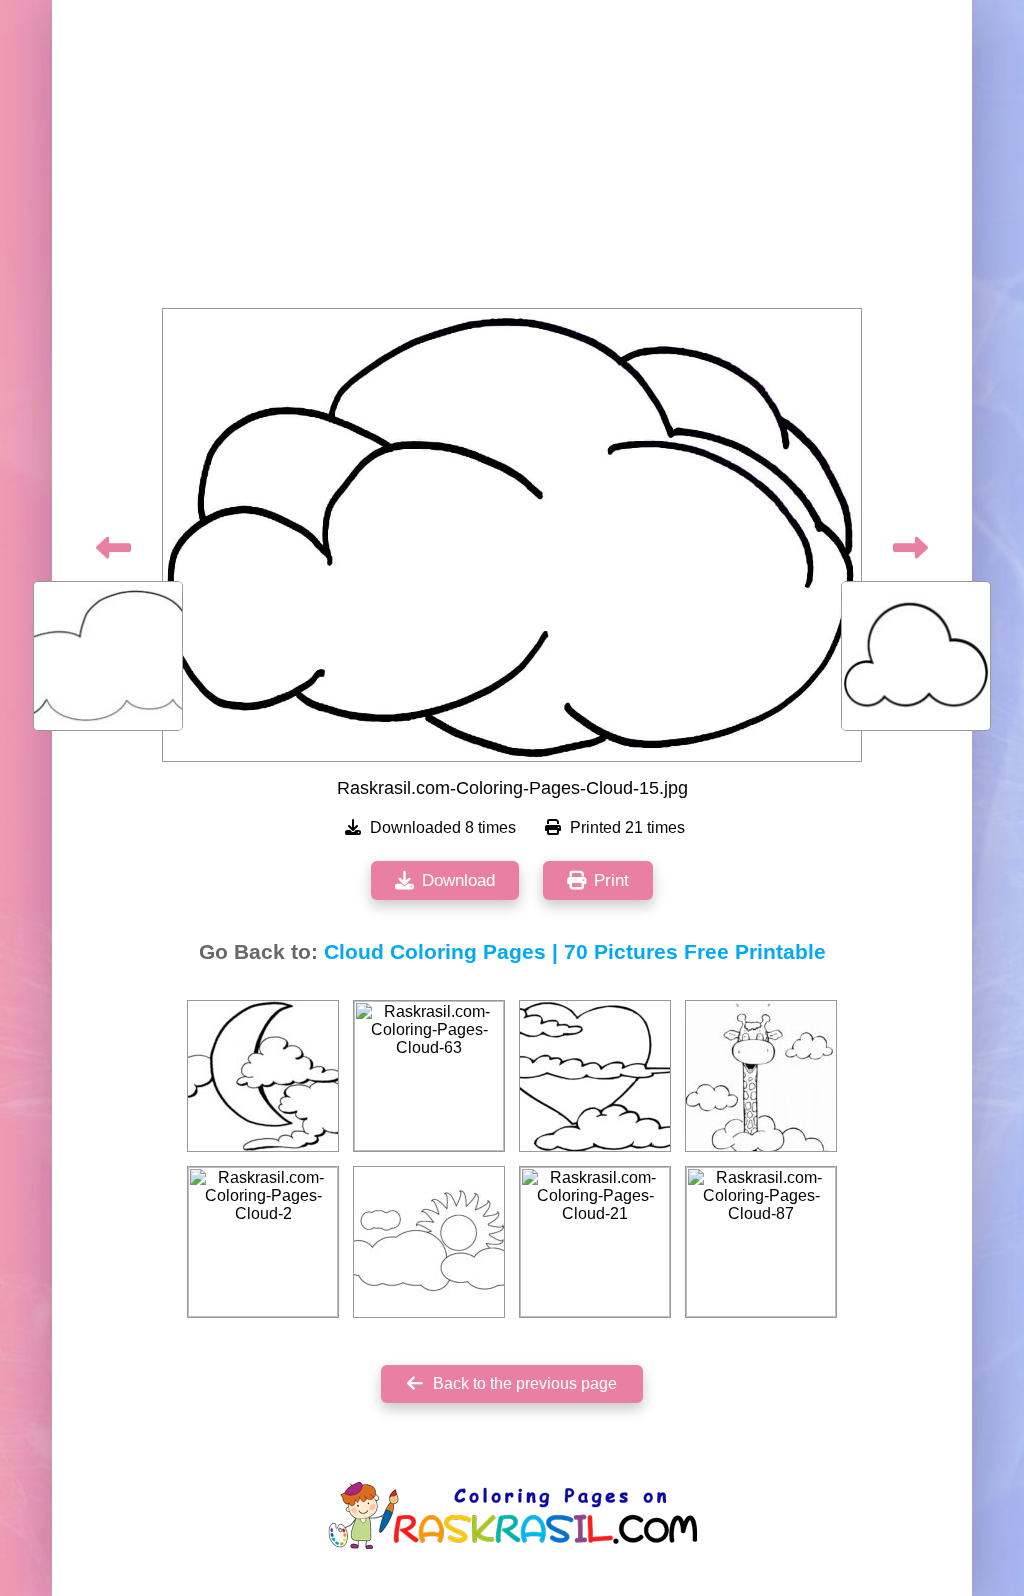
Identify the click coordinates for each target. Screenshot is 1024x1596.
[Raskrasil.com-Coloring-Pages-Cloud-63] (429, 1076)
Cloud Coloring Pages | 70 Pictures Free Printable (575, 952)
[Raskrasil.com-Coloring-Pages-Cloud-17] (595, 1076)
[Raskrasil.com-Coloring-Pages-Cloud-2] (263, 1242)
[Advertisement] (512, 160)
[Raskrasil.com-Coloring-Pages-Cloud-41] (263, 1076)
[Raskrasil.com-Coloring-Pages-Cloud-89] (761, 1076)
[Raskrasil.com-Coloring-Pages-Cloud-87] (761, 1242)
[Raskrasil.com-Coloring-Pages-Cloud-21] (595, 1242)
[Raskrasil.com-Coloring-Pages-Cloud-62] (429, 1242)
